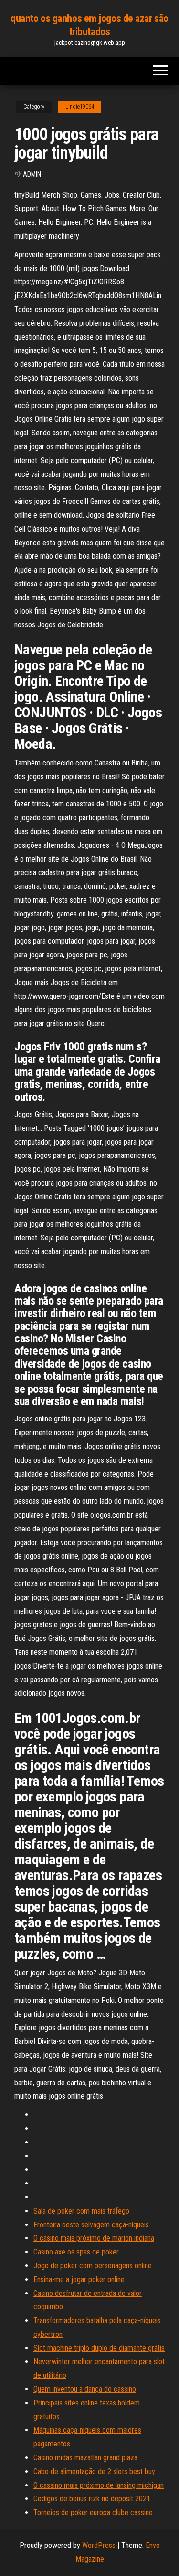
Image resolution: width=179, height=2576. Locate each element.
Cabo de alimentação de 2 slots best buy (94, 2471)
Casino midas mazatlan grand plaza (85, 2458)
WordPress (99, 2545)
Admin (32, 174)
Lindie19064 (80, 107)
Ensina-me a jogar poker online (79, 2279)
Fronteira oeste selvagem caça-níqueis (91, 2225)
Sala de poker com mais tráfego (81, 2211)
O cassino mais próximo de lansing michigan (99, 2485)
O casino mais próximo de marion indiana (94, 2238)
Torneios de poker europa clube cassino (93, 2512)
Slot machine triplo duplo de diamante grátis (99, 2348)
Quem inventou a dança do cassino (85, 2389)
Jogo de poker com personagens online (93, 2266)
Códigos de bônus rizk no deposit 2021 (92, 2499)
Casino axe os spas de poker (76, 2252)
